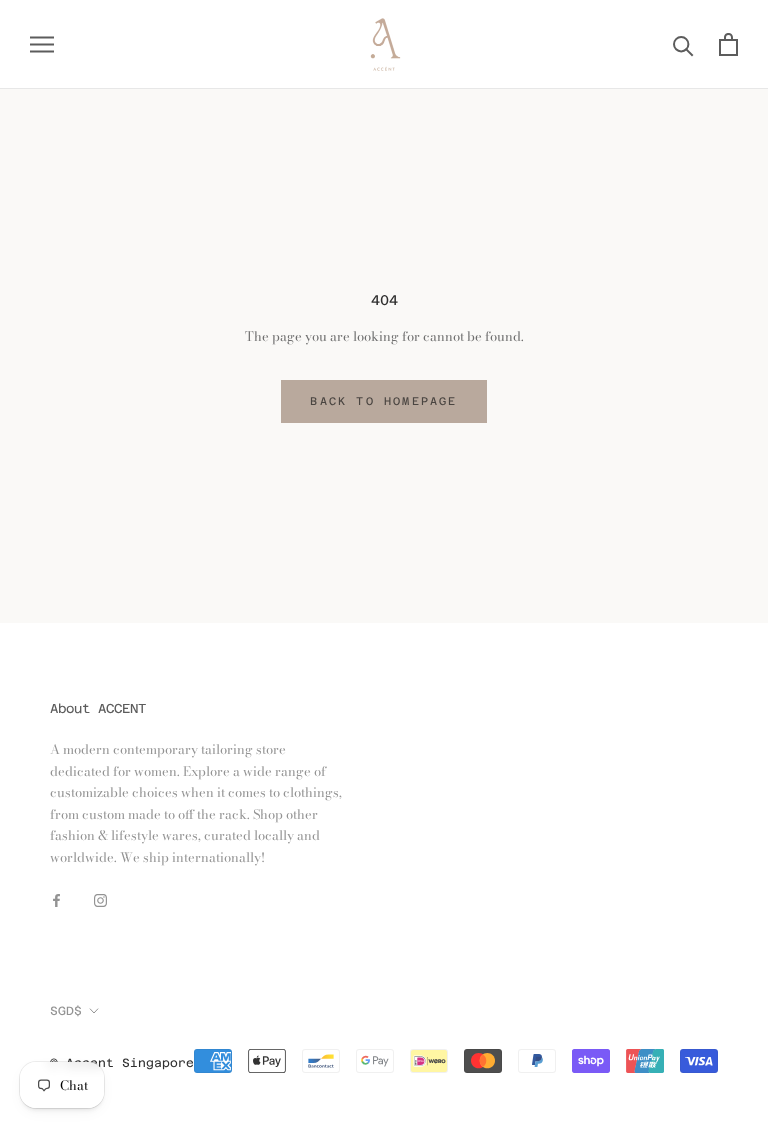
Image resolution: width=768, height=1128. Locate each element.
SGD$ (66, 1011)
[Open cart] (728, 44)
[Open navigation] (42, 44)
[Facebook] (56, 898)
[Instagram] (100, 898)
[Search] (683, 44)
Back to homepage (383, 401)
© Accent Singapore (122, 1063)
